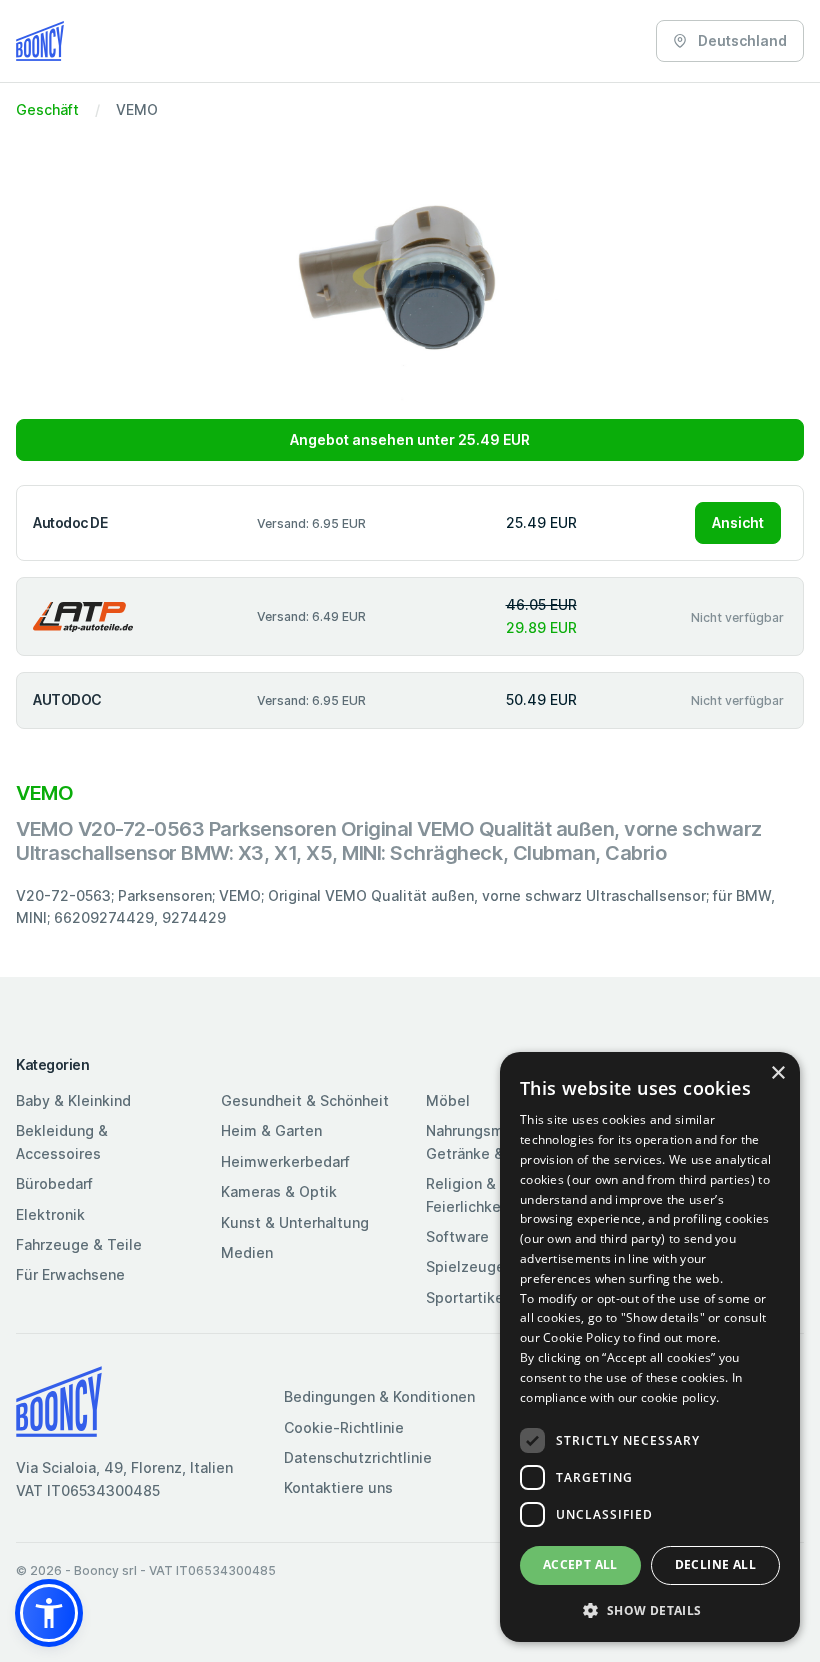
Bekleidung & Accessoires (62, 1141)
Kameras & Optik (279, 1191)
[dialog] (650, 1347)
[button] (49, 1613)
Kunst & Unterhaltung (295, 1222)
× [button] (777, 1073)
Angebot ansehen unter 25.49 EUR (410, 439)
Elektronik (50, 1214)
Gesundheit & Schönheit (305, 1100)
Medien (247, 1252)
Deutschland (741, 40)
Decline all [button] (715, 1564)
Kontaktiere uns (338, 1487)
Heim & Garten (271, 1130)
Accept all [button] (580, 1564)
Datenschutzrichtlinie (358, 1457)
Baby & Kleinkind (73, 1100)
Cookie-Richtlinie (344, 1427)
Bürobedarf (54, 1183)
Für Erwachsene (70, 1274)
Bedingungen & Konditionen (379, 1396)
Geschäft (47, 109)
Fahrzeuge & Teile (79, 1244)
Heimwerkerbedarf (285, 1161)
